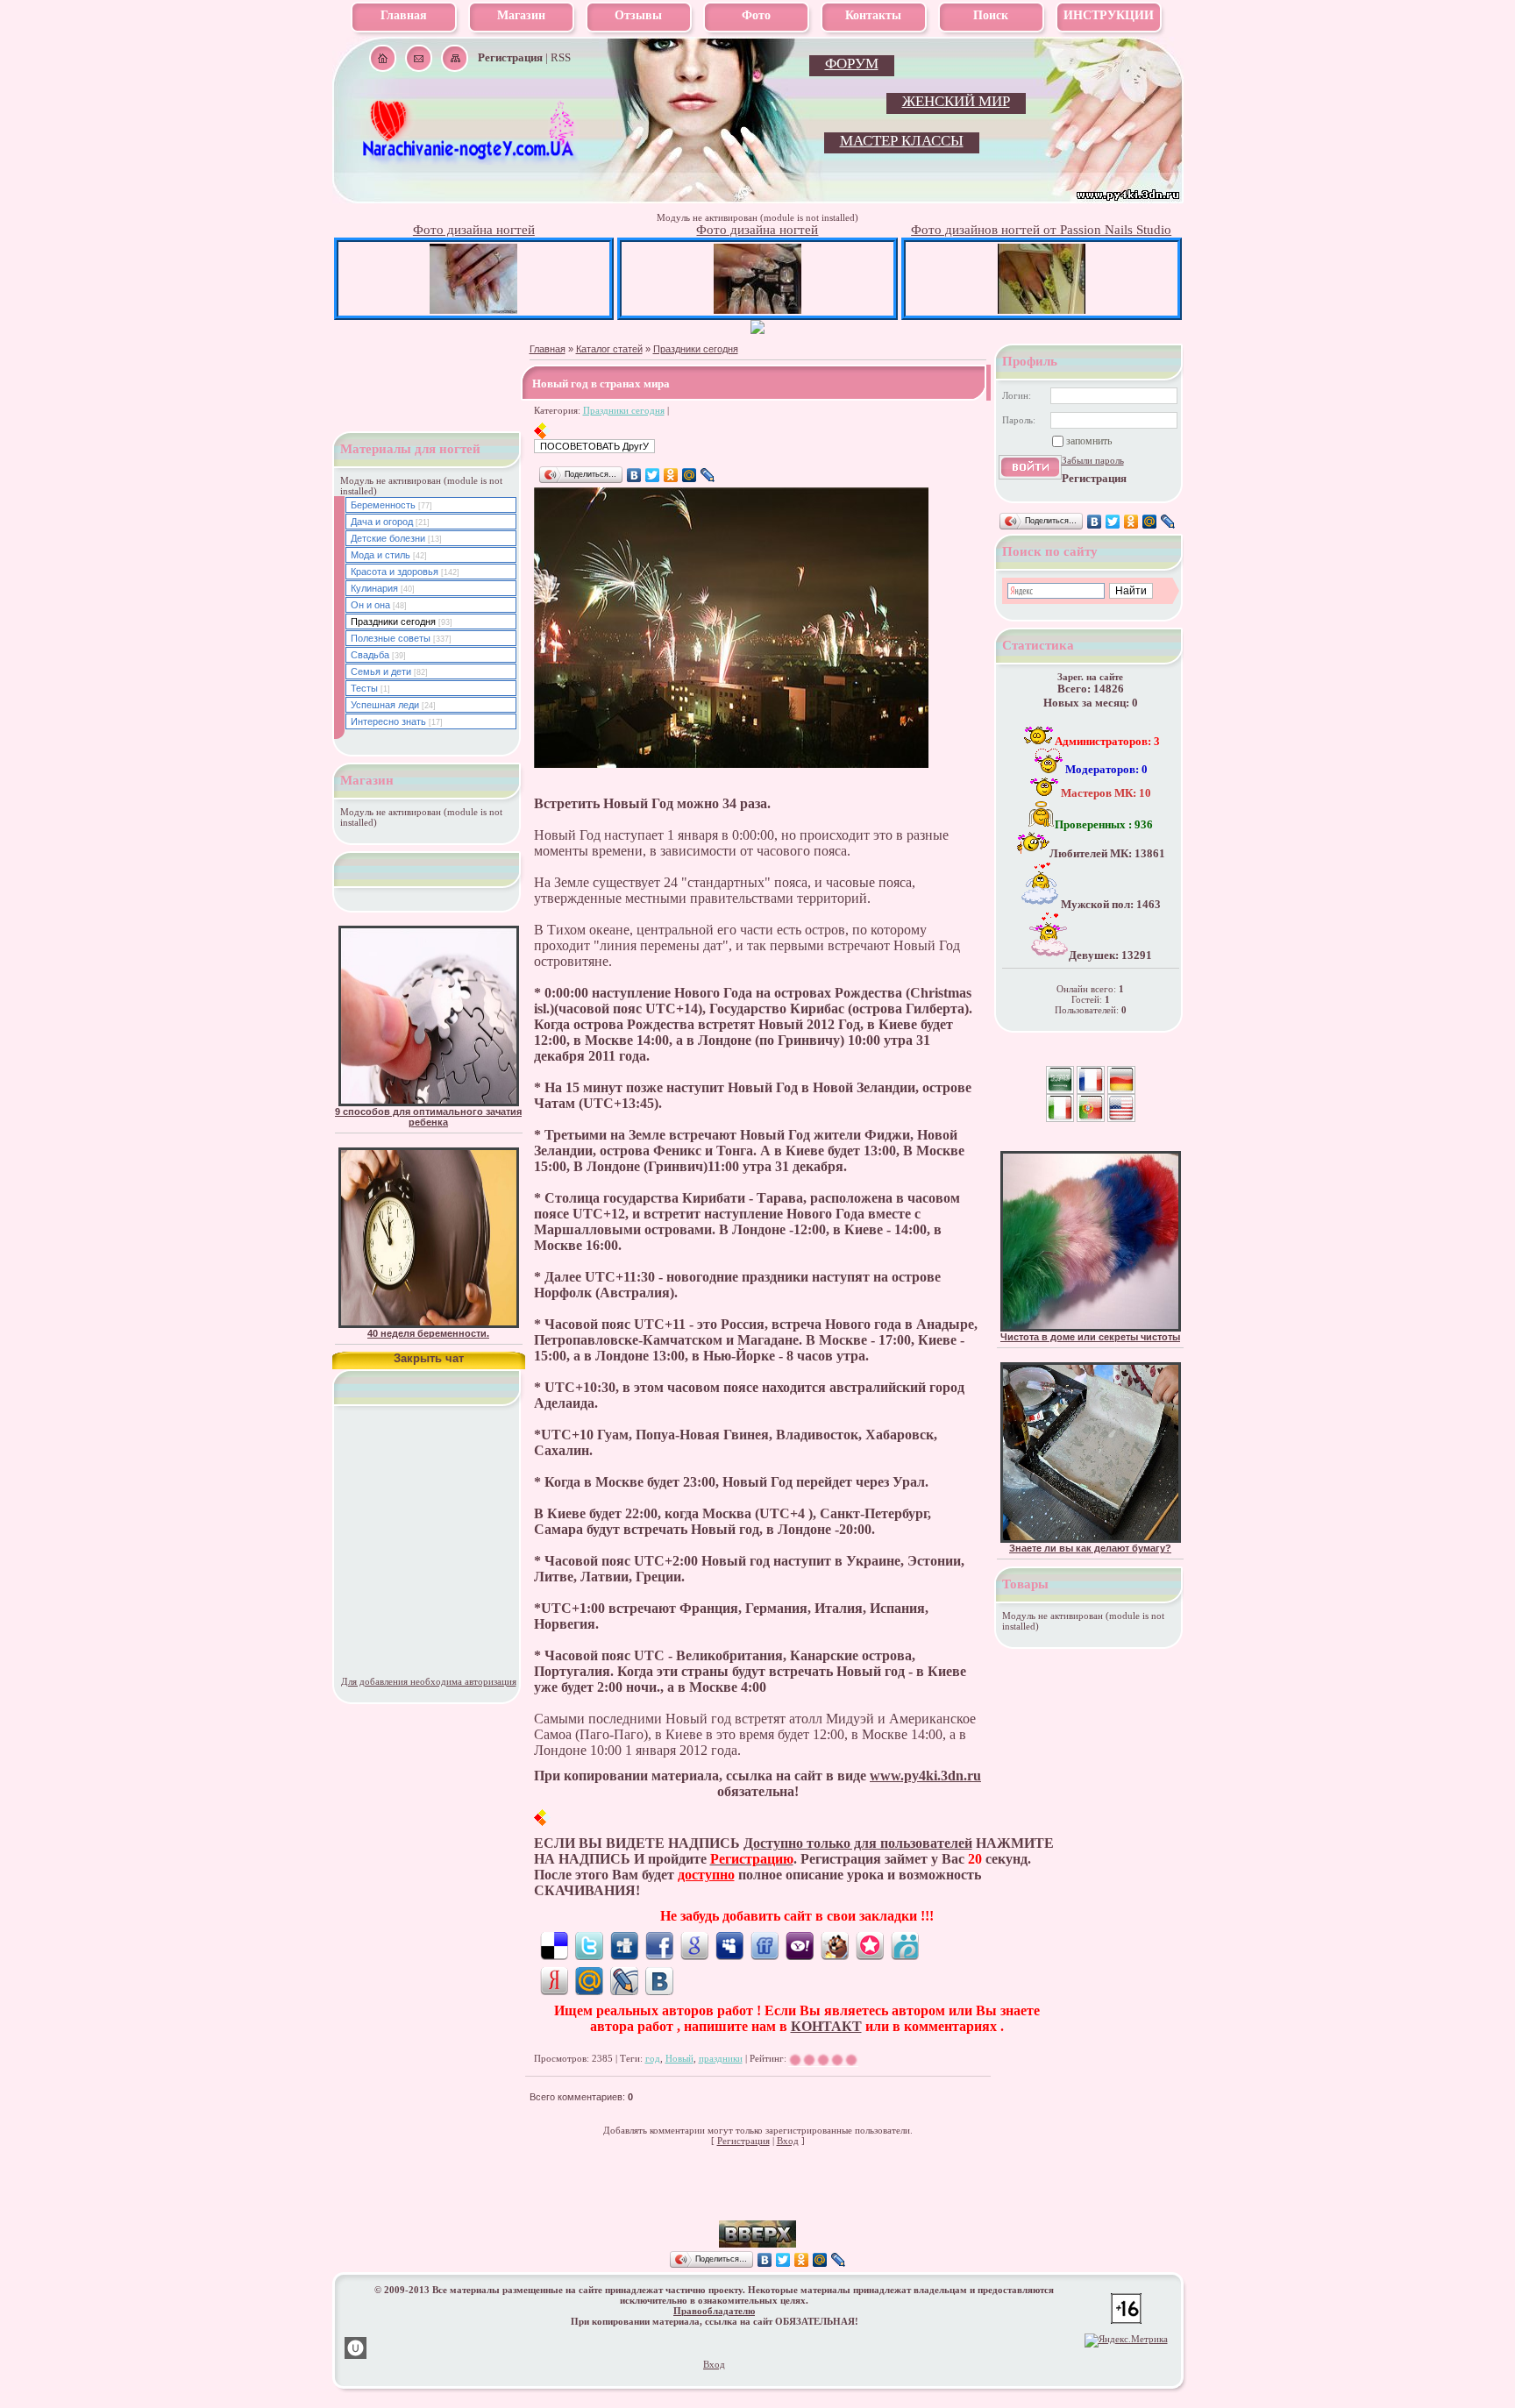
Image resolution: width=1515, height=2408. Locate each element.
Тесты (364, 688)
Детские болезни (388, 538)
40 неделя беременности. (428, 1333)
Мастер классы (902, 141)
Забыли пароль (1093, 460)
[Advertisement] (757, 2194)
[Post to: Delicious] (554, 1945)
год (653, 2058)
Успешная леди (385, 705)
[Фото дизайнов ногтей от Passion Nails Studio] (1042, 310)
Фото (756, 15)
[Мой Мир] (690, 475)
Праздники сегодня (696, 349)
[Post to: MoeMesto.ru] (905, 1945)
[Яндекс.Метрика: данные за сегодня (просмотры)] (1126, 2341)
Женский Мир (956, 101)
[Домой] (383, 58)
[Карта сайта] (455, 58)
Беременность (383, 505)
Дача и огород (382, 522)
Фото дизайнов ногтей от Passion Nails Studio (1041, 230)
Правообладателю (714, 2311)
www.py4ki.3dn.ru (925, 1776)
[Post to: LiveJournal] (624, 1980)
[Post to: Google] (694, 1945)
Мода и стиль (381, 555)
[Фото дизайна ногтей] (473, 310)
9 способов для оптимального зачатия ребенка (428, 1117)
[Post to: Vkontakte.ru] (659, 1980)
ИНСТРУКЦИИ (1109, 15)
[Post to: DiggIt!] (624, 1945)
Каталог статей (609, 349)
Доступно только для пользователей (858, 1843)
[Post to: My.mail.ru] (589, 1980)
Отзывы (638, 15)
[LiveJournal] (708, 475)
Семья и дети (381, 671)
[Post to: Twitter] (589, 1945)
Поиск (991, 15)
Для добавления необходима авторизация (429, 1681)
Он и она (370, 605)
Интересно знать (388, 721)
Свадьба (370, 655)
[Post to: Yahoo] (800, 1945)
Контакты (873, 15)
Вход (788, 2141)
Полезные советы (391, 638)
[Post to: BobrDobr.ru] (835, 1945)
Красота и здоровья (395, 572)
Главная (404, 15)
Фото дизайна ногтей (474, 230)
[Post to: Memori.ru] (870, 1945)
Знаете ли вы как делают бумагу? (1090, 1548)
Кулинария (374, 588)
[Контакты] (419, 58)
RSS (561, 57)
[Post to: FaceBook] (659, 1945)
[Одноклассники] (671, 475)
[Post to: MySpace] (729, 1945)
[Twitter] (653, 475)
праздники (721, 2058)
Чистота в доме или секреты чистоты (1090, 1337)
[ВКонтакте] (634, 475)
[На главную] (470, 159)
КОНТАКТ (826, 2026)
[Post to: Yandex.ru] (554, 1980)
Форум (852, 64)
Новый (679, 2058)
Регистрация (743, 2141)
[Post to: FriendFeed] (765, 1945)
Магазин (521, 15)
